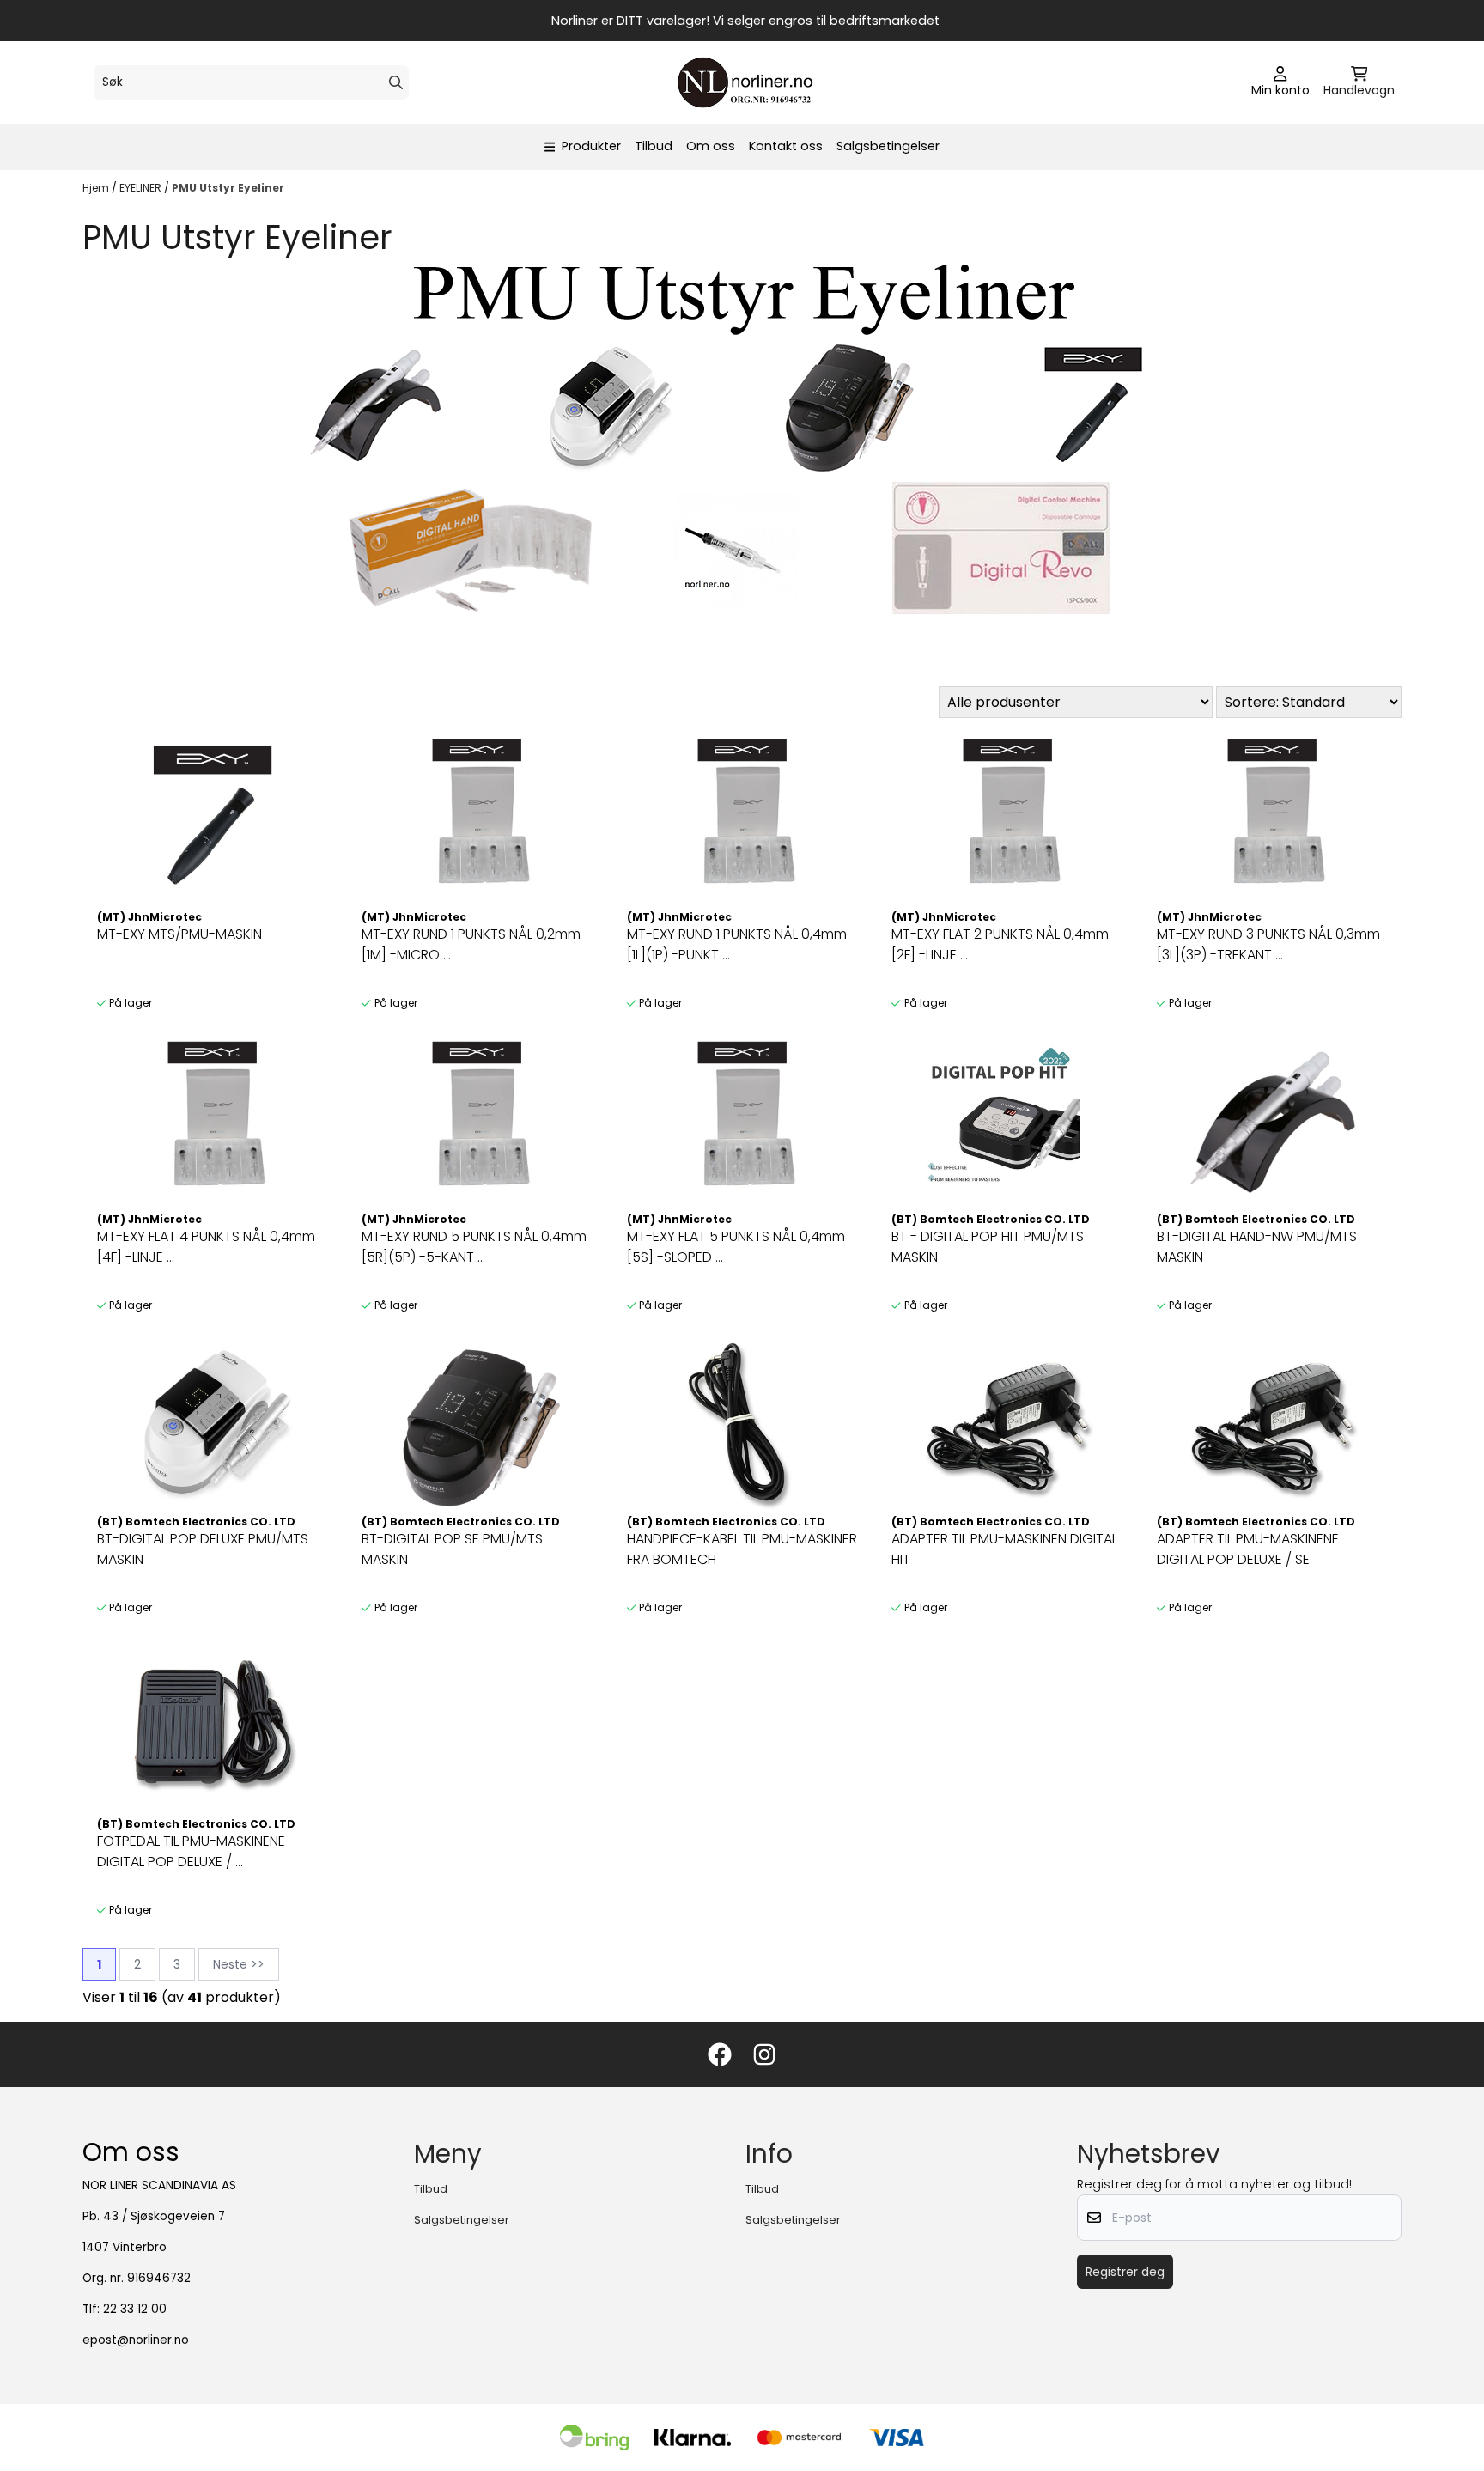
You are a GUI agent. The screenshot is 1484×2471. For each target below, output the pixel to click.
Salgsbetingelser (888, 146)
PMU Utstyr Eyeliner (228, 188)
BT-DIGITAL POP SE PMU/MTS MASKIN (452, 1549)
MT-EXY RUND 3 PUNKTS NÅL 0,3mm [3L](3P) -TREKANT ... (1268, 944)
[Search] (396, 82)
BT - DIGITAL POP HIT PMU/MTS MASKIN (988, 1247)
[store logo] (747, 82)
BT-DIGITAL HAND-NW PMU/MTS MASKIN (1257, 1247)
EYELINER (142, 188)
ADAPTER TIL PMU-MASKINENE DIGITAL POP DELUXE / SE (1248, 1549)
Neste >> (239, 1964)
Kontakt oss (786, 146)
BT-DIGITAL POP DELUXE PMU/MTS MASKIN (203, 1549)
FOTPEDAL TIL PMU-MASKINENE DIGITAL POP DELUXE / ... (191, 1851)
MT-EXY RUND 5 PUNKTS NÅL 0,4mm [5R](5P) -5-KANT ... (474, 1247)
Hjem (97, 188)
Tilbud (654, 146)
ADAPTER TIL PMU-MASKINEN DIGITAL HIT (1004, 1549)
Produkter (591, 146)
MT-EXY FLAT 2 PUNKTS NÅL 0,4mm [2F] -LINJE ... (1000, 944)
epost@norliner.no (136, 2340)
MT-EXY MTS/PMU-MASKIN (179, 934)
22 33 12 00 (135, 2309)
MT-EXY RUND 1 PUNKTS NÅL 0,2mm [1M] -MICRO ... (471, 944)
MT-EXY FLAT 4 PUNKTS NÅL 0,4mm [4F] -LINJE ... (206, 1247)
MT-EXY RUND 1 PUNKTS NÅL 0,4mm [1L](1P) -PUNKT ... (737, 944)
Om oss (711, 146)
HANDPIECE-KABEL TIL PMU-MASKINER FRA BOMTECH (742, 1549)
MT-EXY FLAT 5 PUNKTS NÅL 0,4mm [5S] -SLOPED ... (736, 1247)
